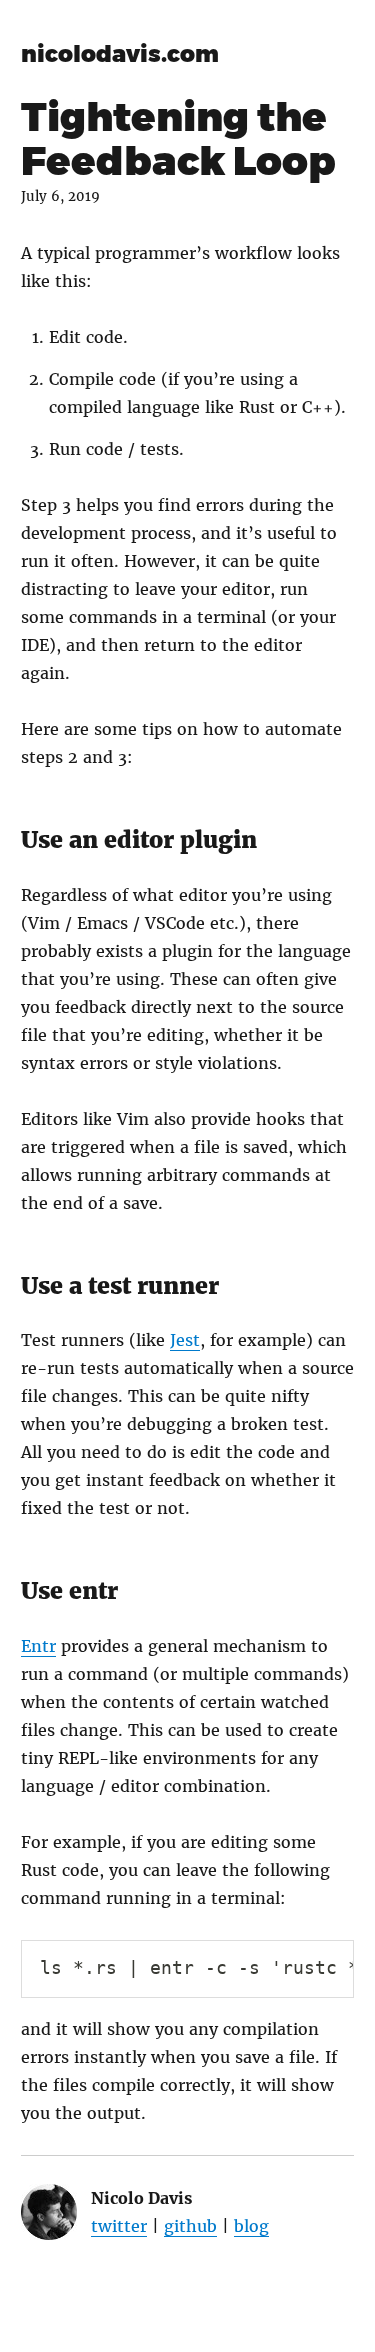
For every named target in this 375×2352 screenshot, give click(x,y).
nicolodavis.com (120, 54)
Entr (38, 1646)
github (190, 2226)
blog (251, 2226)
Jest (185, 1340)
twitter (119, 2226)
